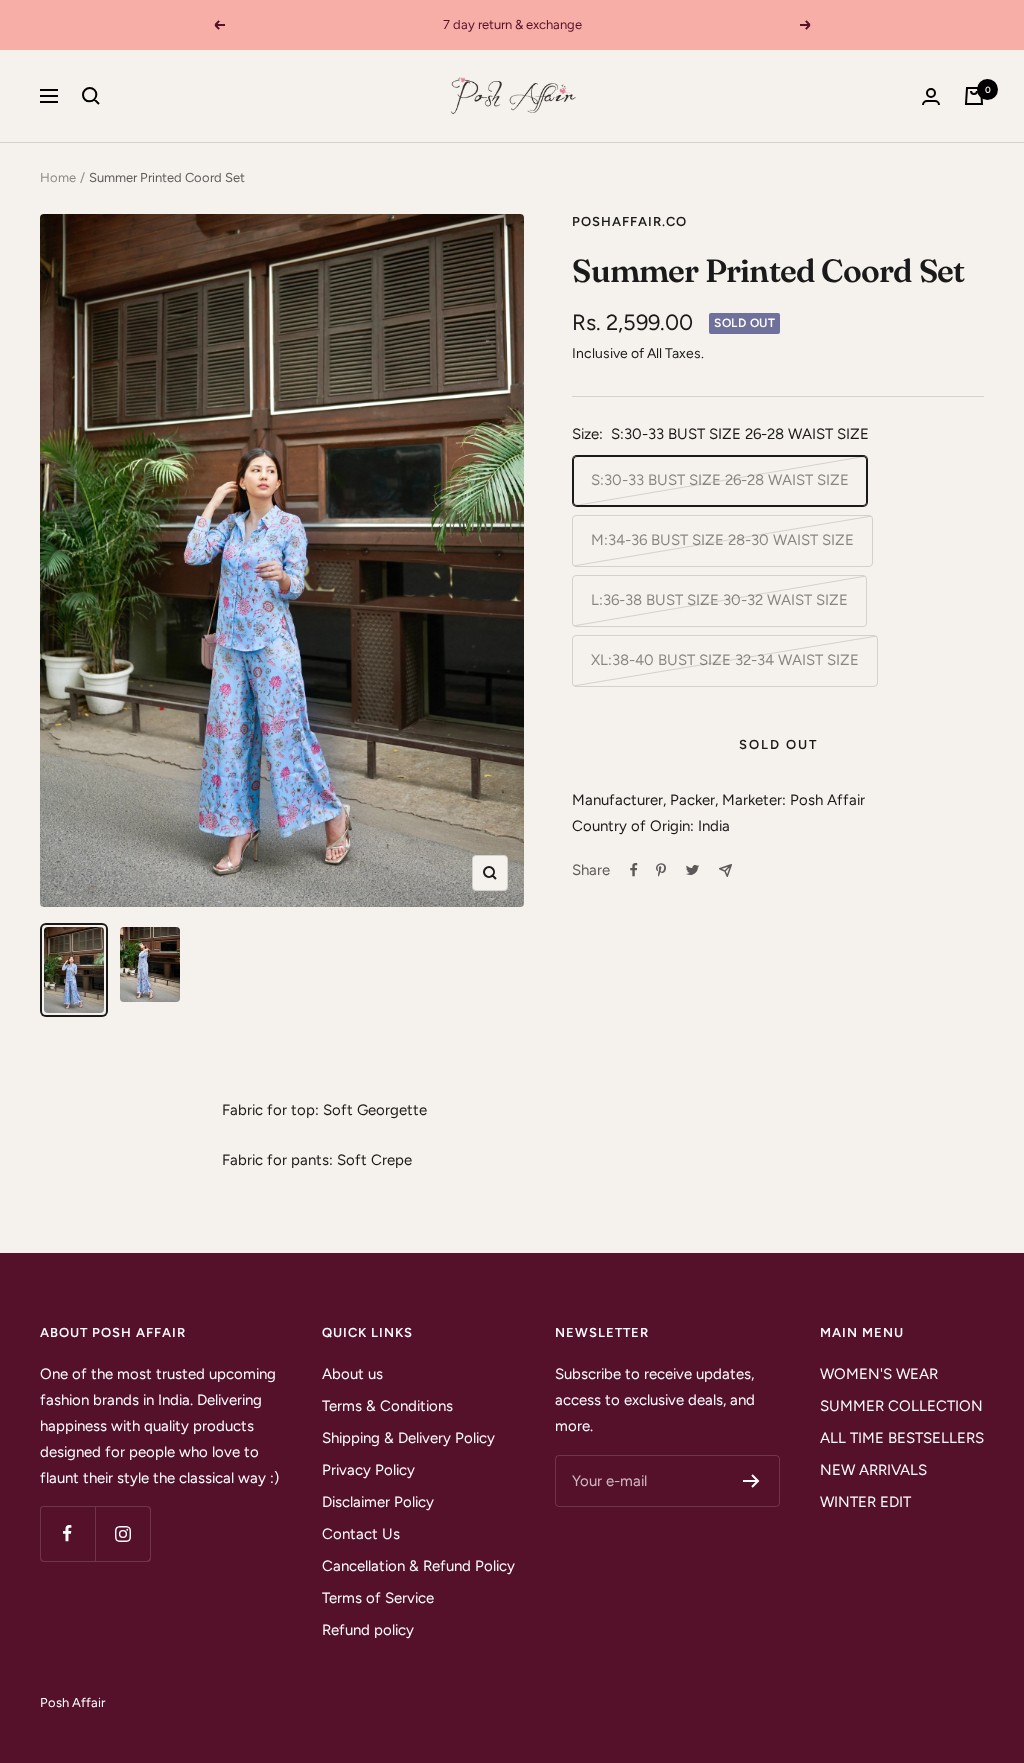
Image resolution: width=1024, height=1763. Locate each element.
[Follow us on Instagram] (122, 1533)
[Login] (931, 96)
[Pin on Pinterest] (661, 870)
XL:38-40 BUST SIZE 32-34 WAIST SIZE (725, 660)
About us (352, 1374)
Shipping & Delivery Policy (408, 1438)
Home (58, 177)
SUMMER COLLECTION (901, 1406)
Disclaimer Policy (378, 1502)
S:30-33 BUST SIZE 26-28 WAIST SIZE (720, 480)
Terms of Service (378, 1598)
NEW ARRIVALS (873, 1470)
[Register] (751, 1481)
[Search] (91, 96)
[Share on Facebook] (634, 870)
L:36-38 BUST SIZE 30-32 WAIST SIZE (719, 600)
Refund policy (368, 1630)
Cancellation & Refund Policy (418, 1566)
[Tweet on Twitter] (692, 870)
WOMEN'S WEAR (879, 1374)
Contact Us (361, 1534)
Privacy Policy (368, 1470)
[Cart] (974, 96)
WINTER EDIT (865, 1502)
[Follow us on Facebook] (67, 1533)
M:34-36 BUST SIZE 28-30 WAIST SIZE (722, 540)
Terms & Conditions (387, 1406)
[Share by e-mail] (725, 870)
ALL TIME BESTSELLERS (902, 1438)
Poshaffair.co (629, 221)
